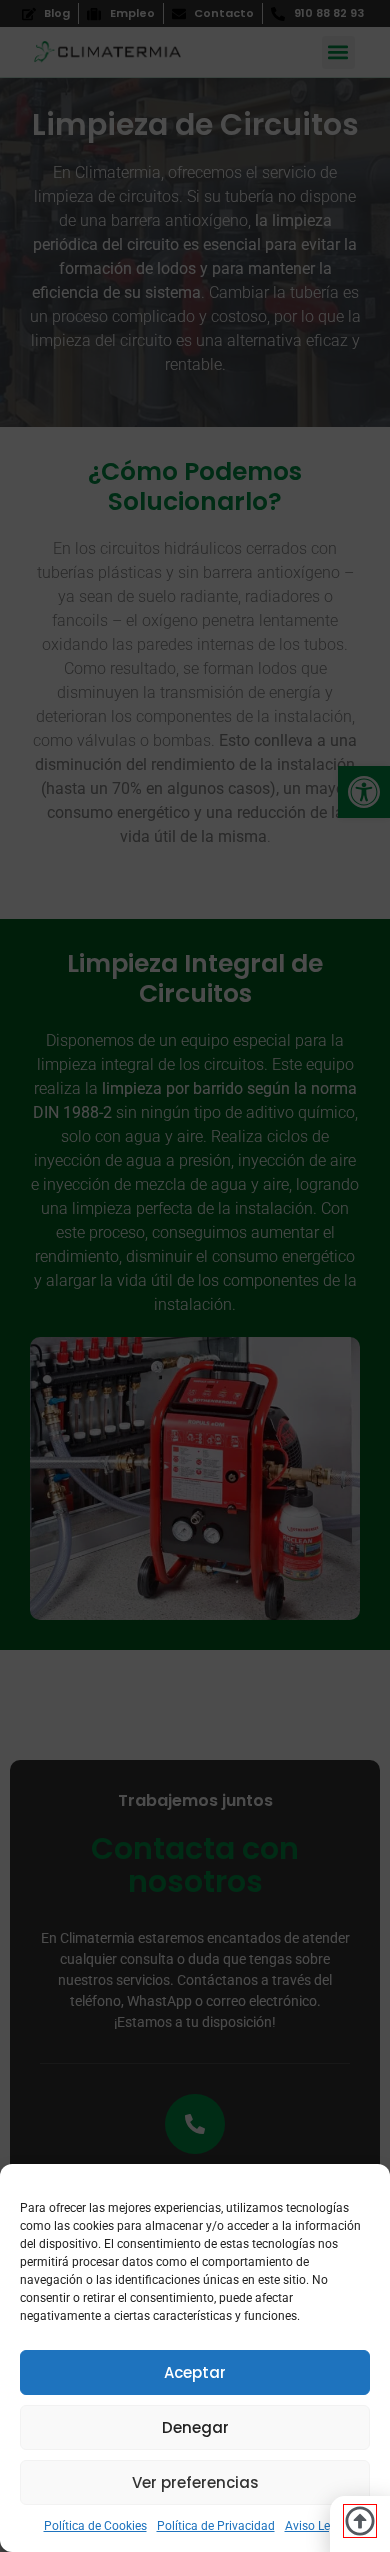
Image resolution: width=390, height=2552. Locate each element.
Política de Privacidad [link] (216, 2526)
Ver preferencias (195, 2482)
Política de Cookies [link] (95, 2526)
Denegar (195, 2427)
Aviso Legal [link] (316, 2526)
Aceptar (195, 2372)
